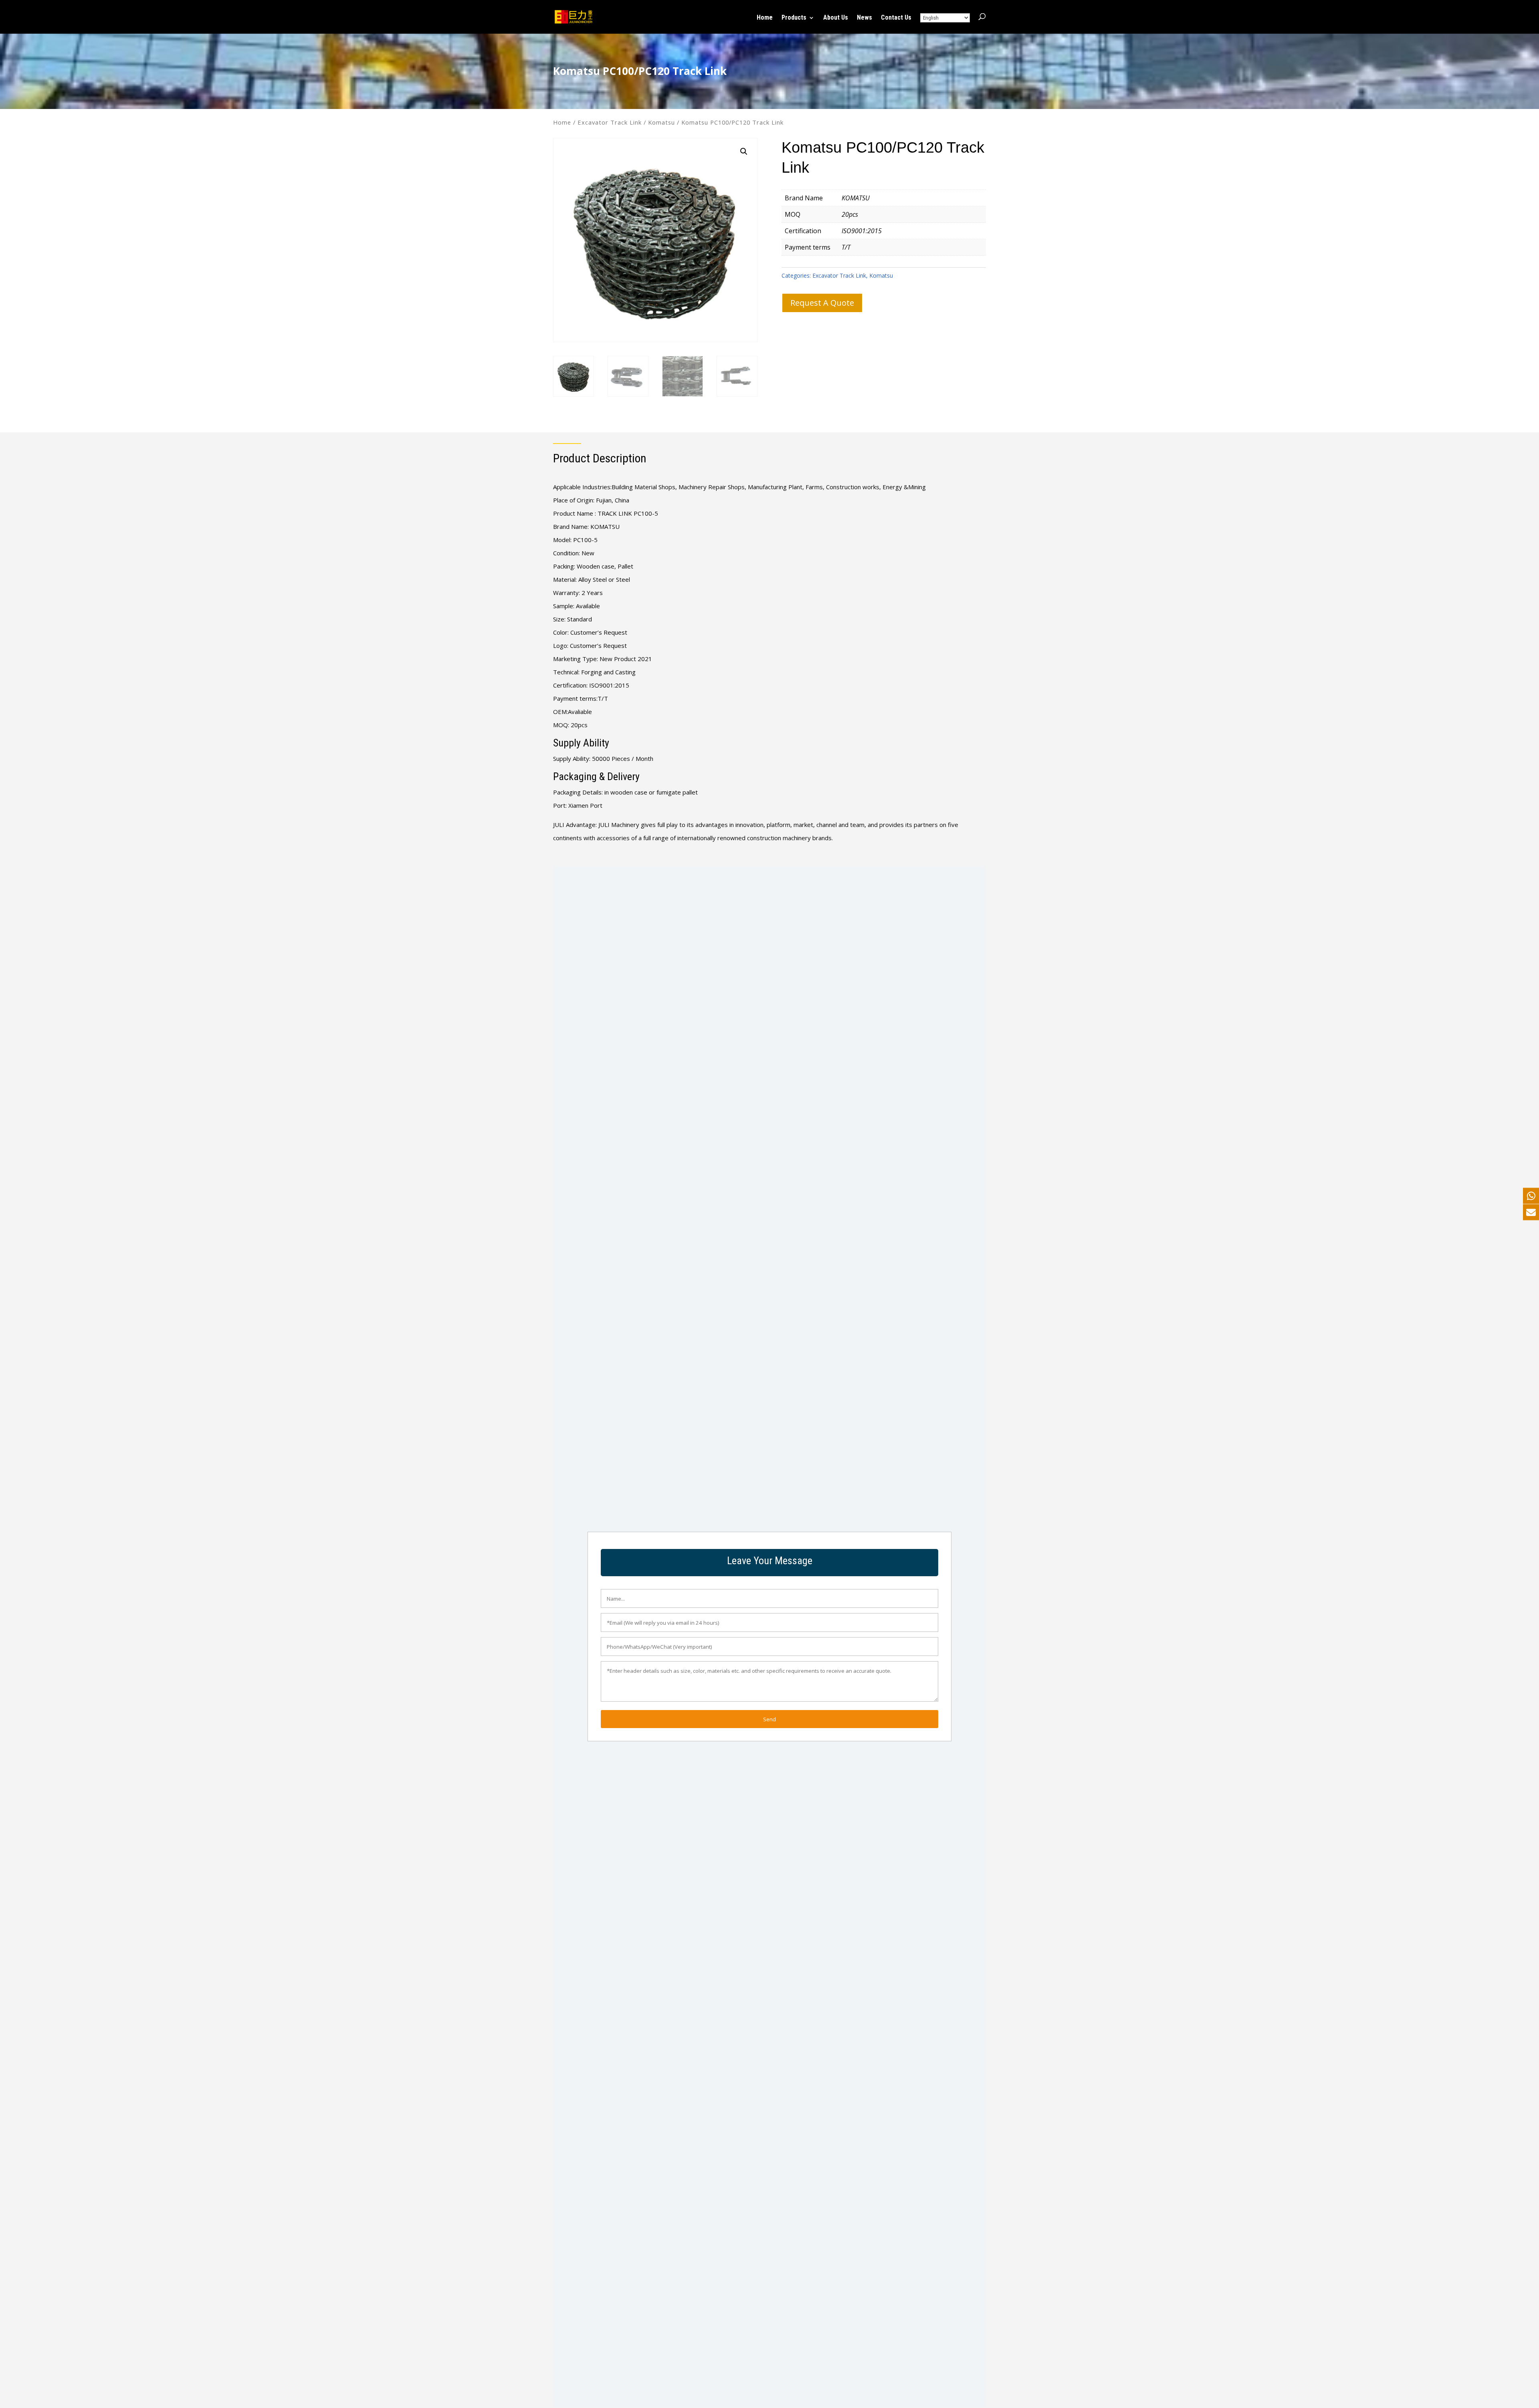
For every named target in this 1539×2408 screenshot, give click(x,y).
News (864, 18)
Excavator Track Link (610, 122)
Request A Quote (822, 303)
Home (765, 18)
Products (794, 18)
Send (769, 1719)
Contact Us (896, 18)
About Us (836, 18)
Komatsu (661, 122)
